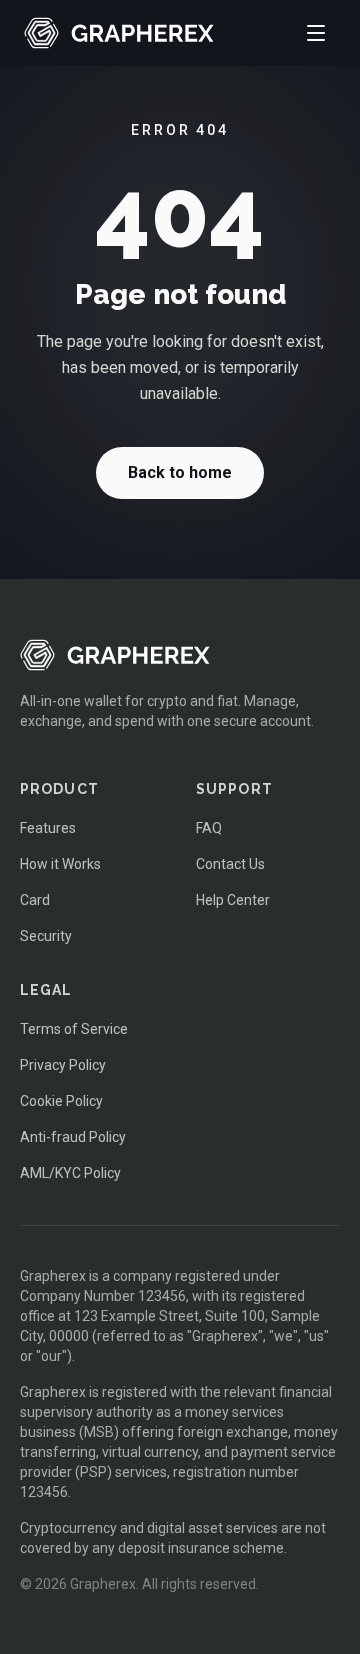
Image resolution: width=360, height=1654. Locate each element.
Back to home (180, 472)
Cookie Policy (61, 1101)
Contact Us (230, 864)
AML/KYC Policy (70, 1173)
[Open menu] (316, 33)
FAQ (209, 828)
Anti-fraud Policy (73, 1137)
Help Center (233, 900)
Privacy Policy (63, 1065)
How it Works (60, 864)
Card (35, 900)
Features (48, 828)
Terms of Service (74, 1029)
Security (46, 936)
